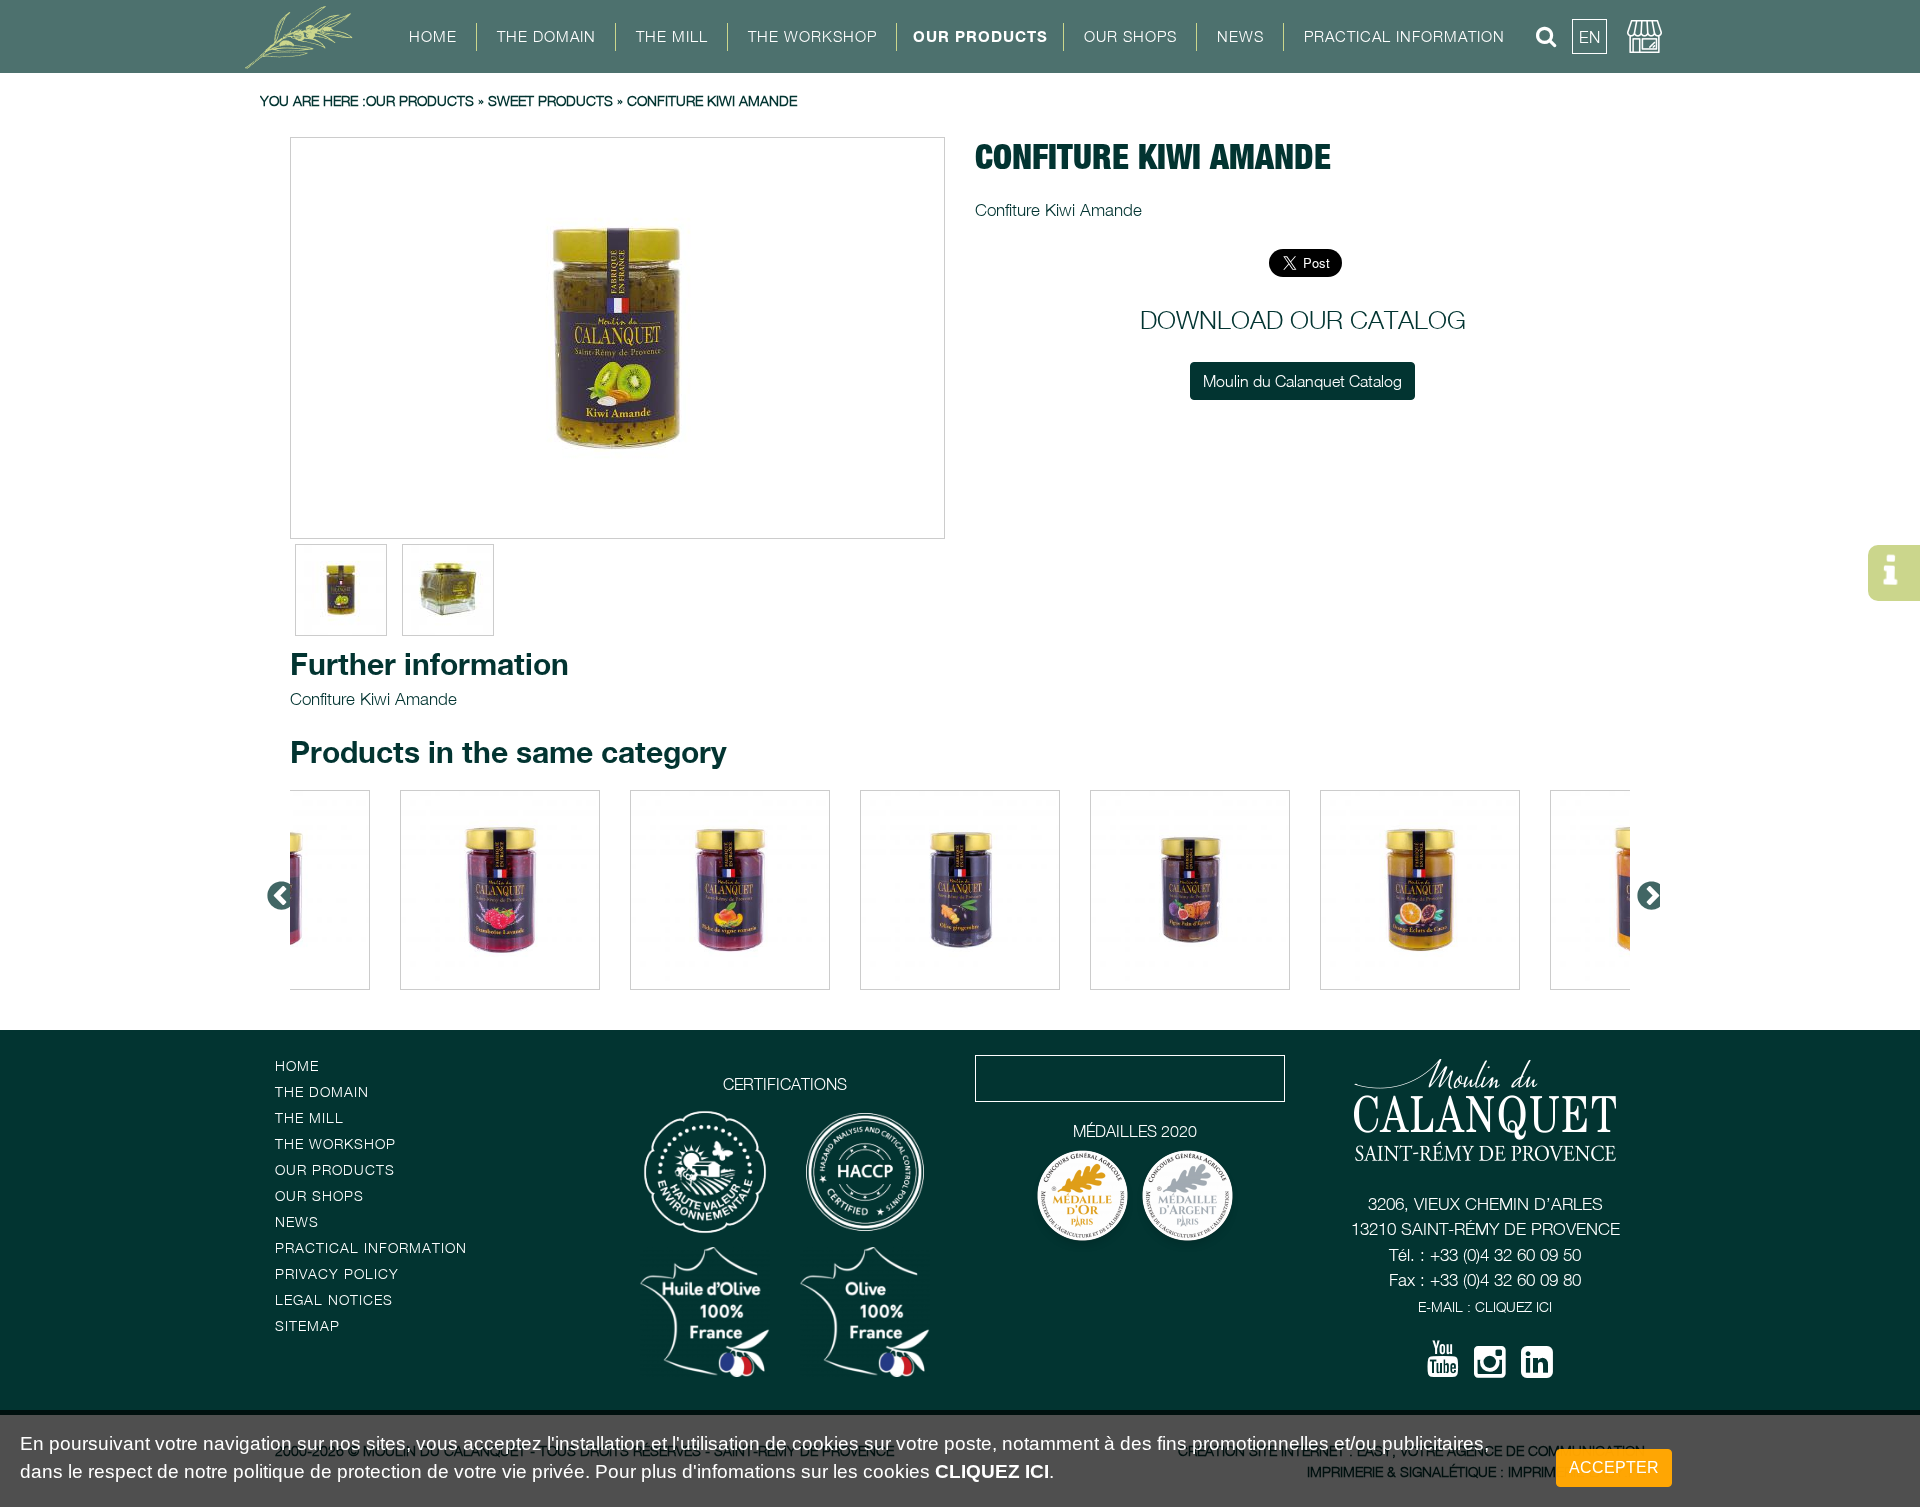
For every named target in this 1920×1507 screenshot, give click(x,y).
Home (433, 36)
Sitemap (307, 1325)
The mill (309, 1117)
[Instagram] (1490, 1369)
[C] (617, 338)
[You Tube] (1443, 1366)
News (1240, 36)
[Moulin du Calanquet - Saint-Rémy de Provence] (305, 35)
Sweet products (550, 100)
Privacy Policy (337, 1273)
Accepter (1614, 1467)
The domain (322, 1091)
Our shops (319, 1195)
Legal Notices (334, 1299)
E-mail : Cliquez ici (1485, 1306)
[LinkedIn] (1537, 1369)
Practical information (371, 1247)
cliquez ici (992, 1472)
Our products (980, 36)
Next (1645, 890)
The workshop (335, 1143)
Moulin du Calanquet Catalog (1302, 381)
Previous (275, 890)
